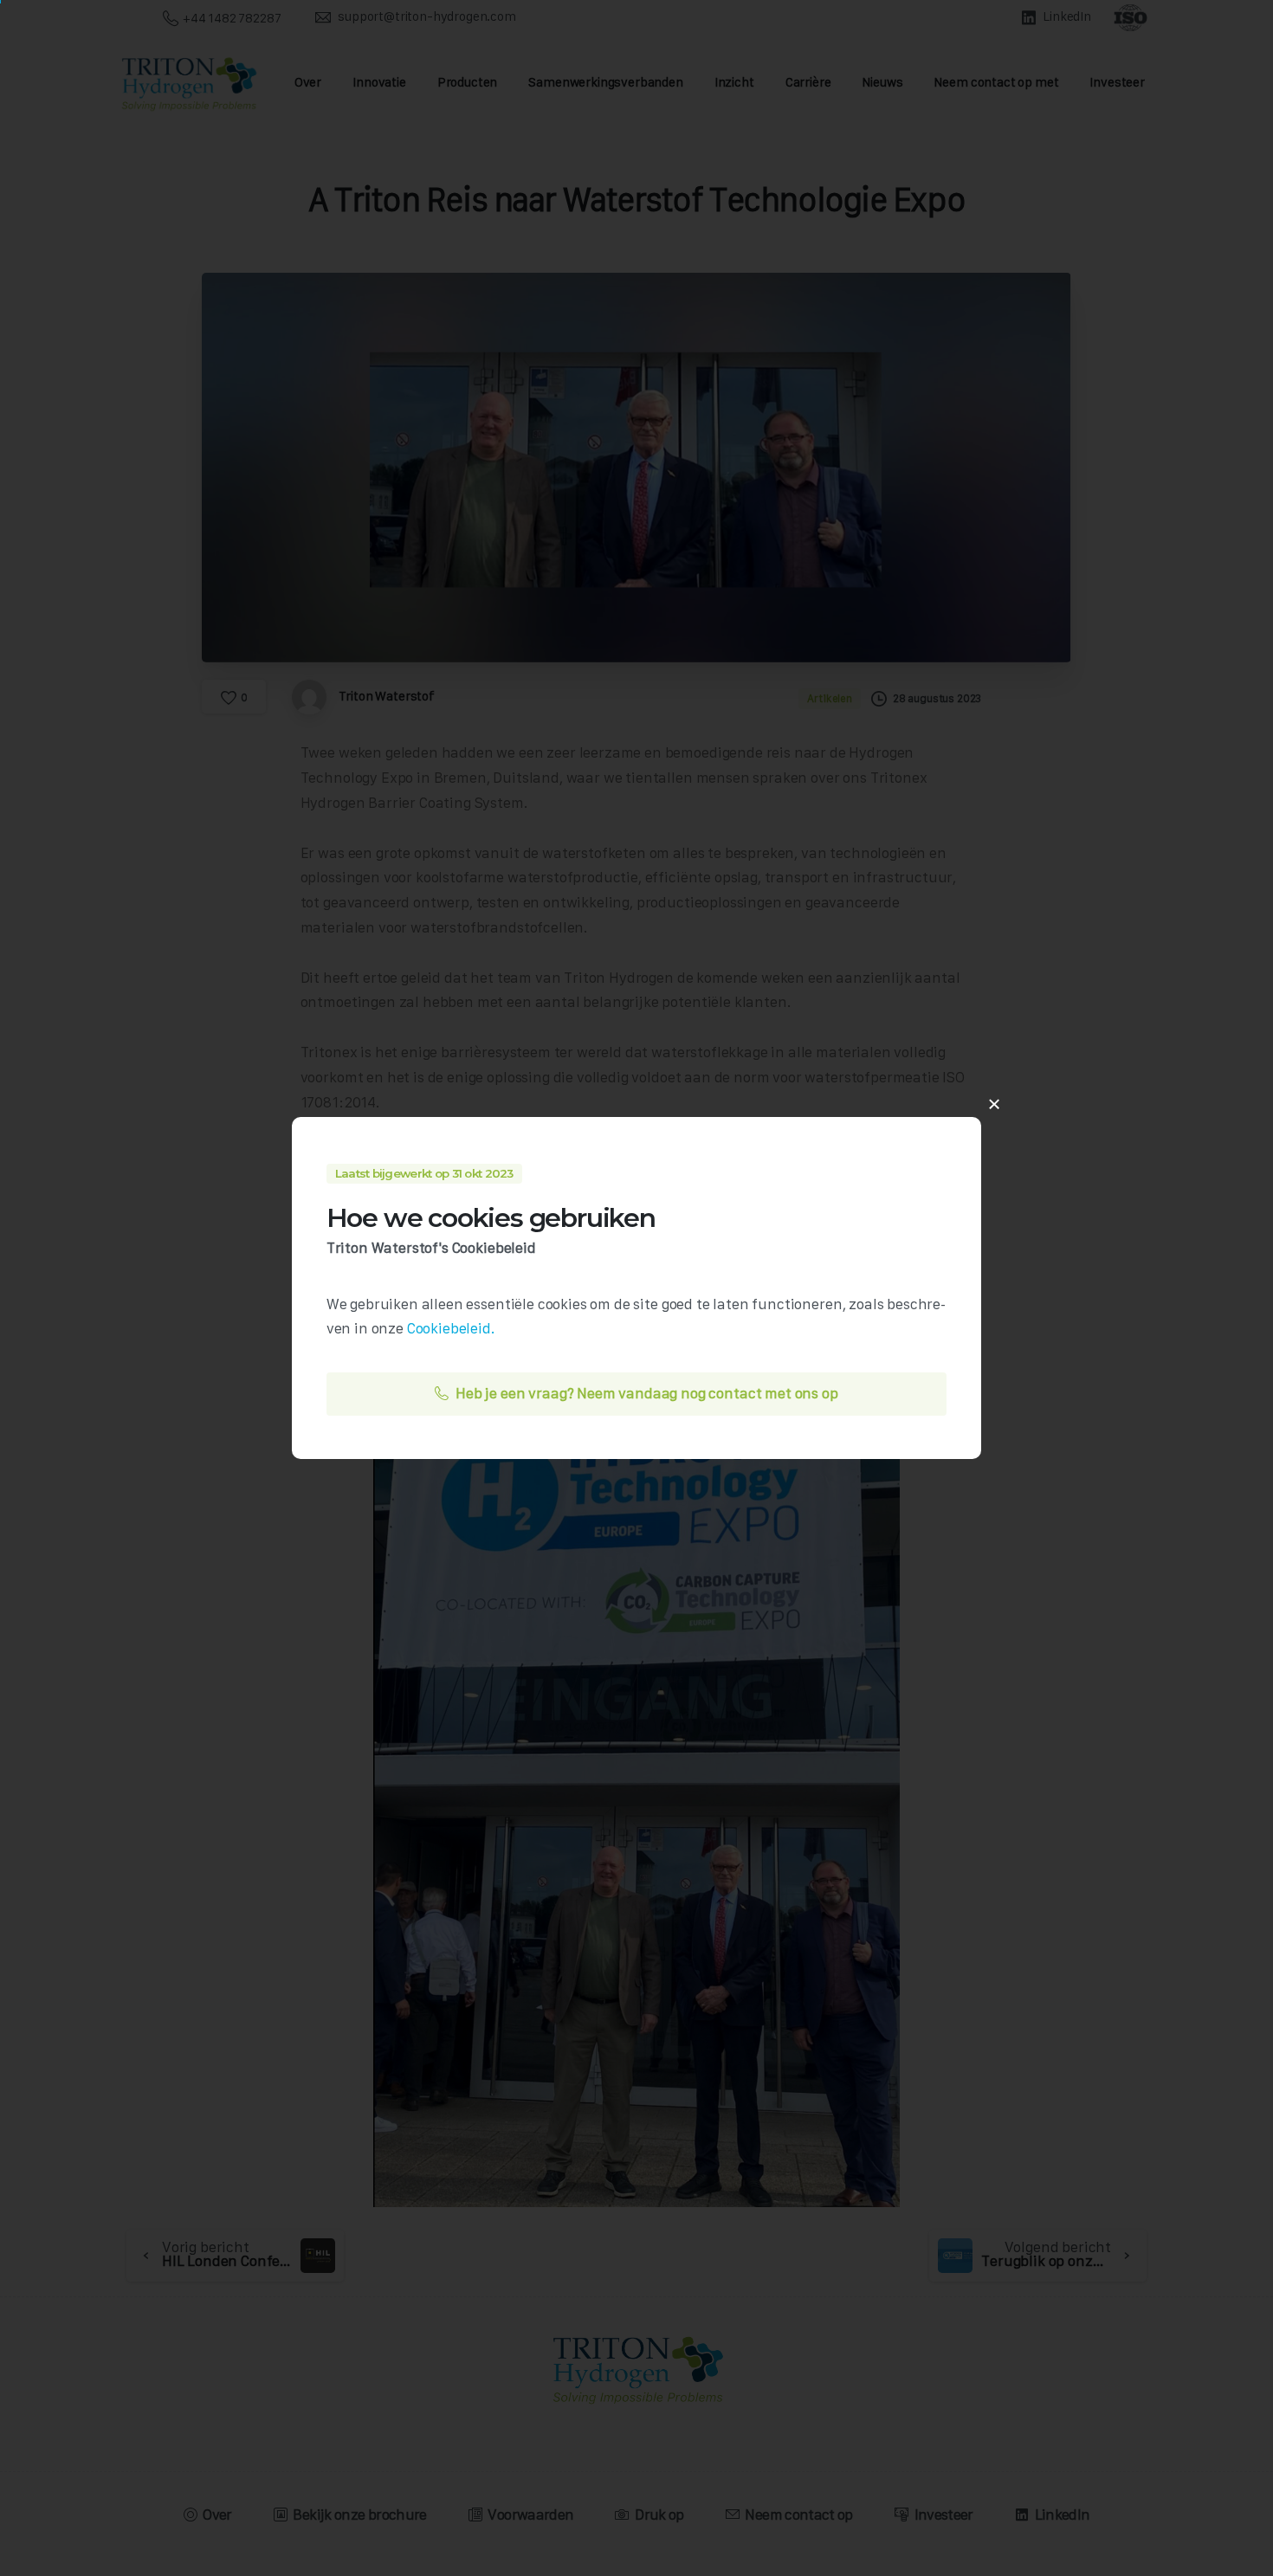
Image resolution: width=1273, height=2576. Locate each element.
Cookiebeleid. (451, 1328)
